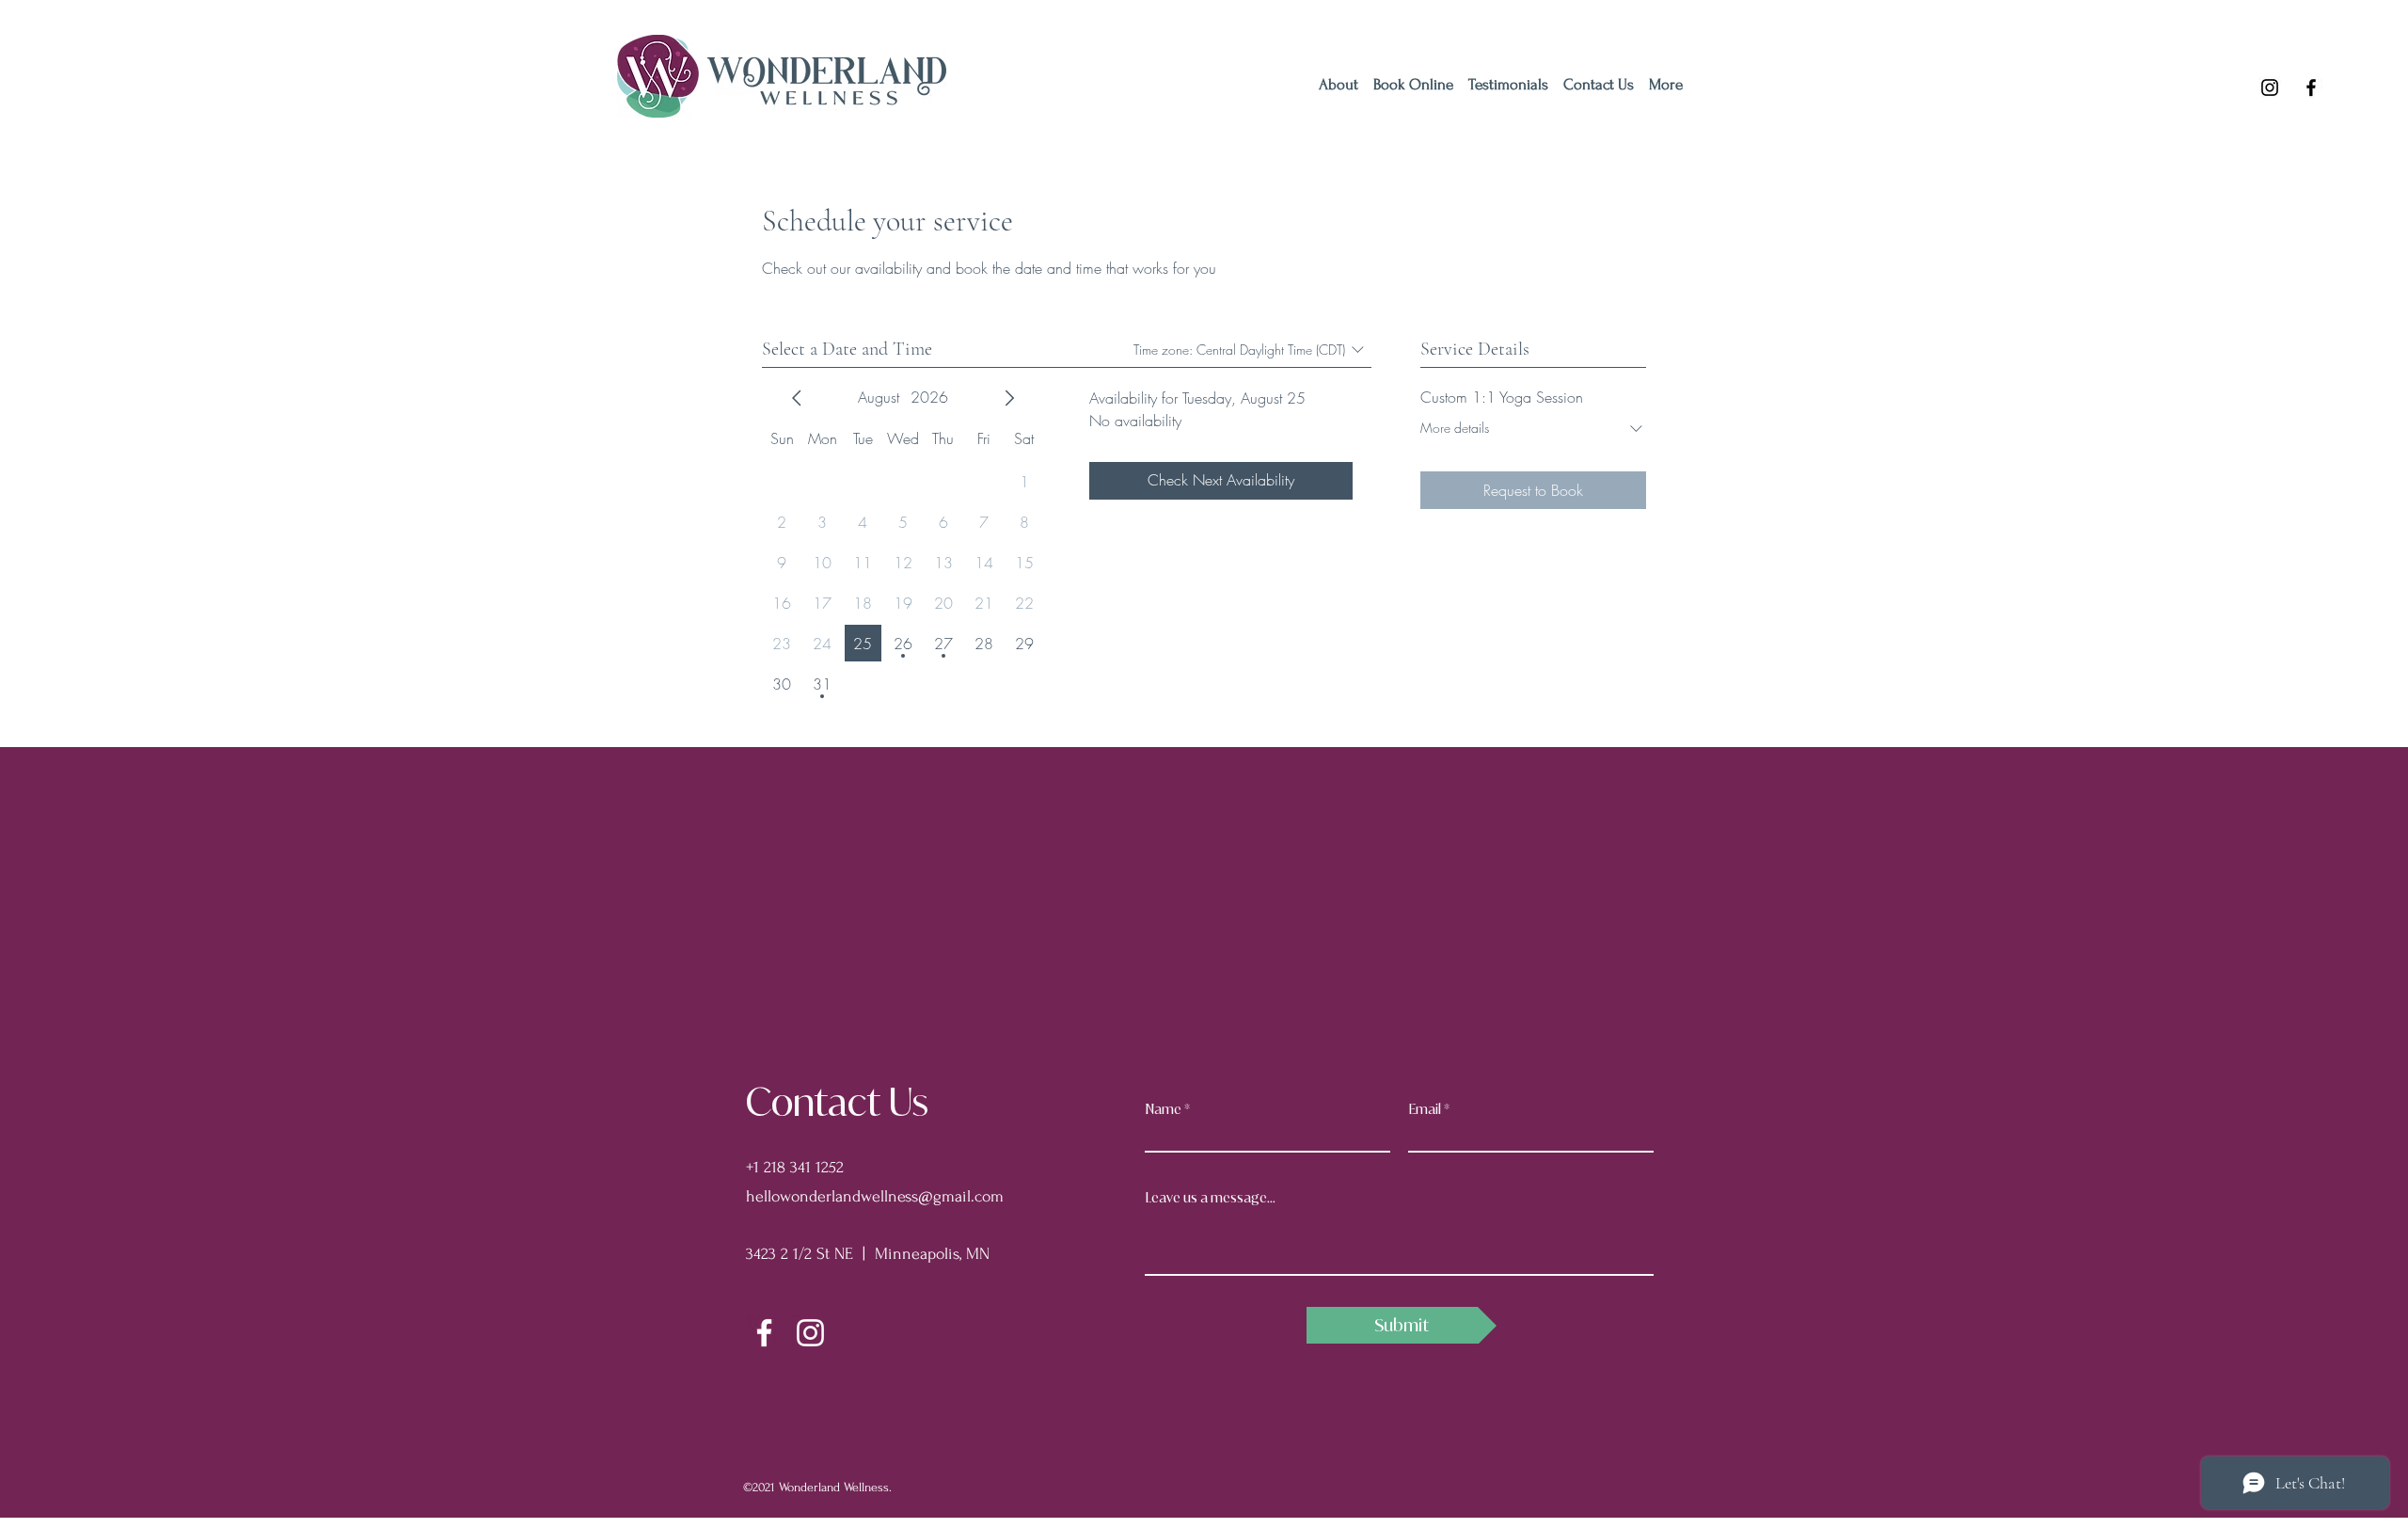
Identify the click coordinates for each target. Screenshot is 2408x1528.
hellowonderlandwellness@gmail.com (875, 1196)
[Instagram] (2270, 88)
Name (1164, 1109)
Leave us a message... (1211, 1198)
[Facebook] (2311, 88)
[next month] (1009, 398)
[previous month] (797, 398)
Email (1425, 1109)
